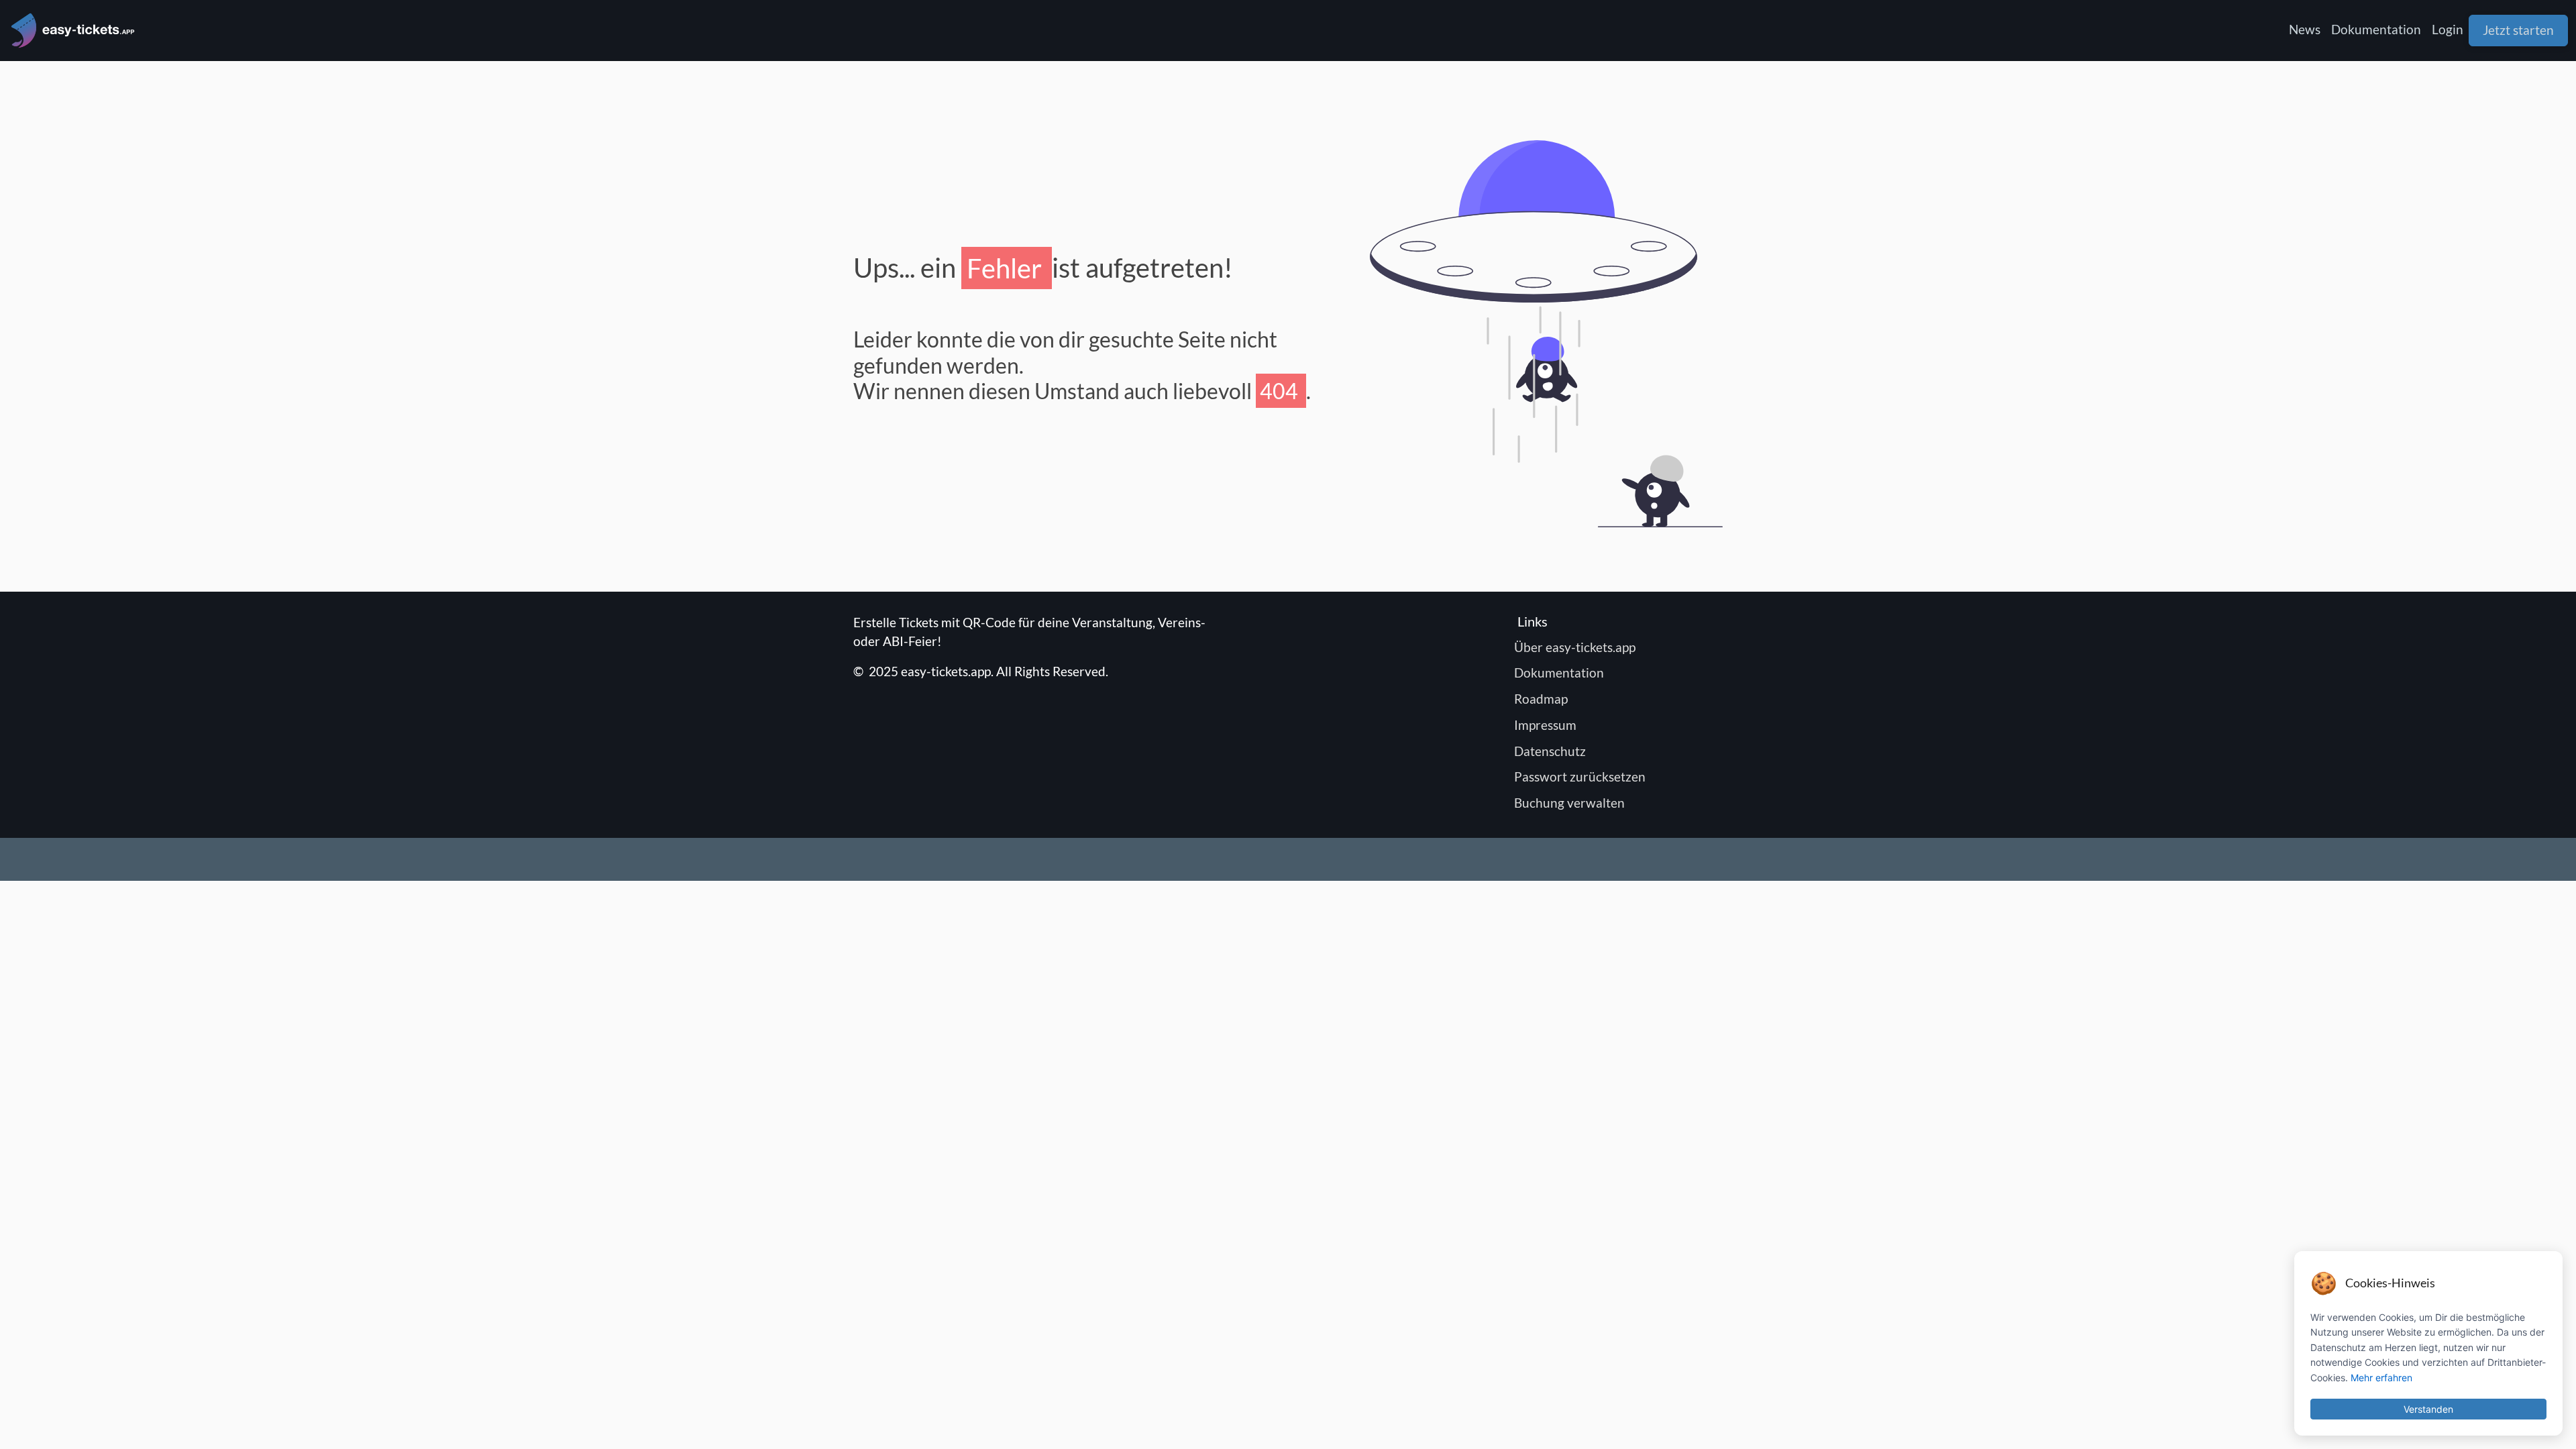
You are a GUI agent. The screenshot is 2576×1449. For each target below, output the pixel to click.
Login (2448, 29)
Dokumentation (2376, 29)
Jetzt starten (2518, 30)
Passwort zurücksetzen (1581, 776)
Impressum (1547, 725)
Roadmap (1543, 699)
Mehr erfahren (2381, 1378)
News (2305, 29)
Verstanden (2428, 1409)
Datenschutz (1552, 751)
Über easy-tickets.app (1576, 647)
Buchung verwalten (1571, 803)
